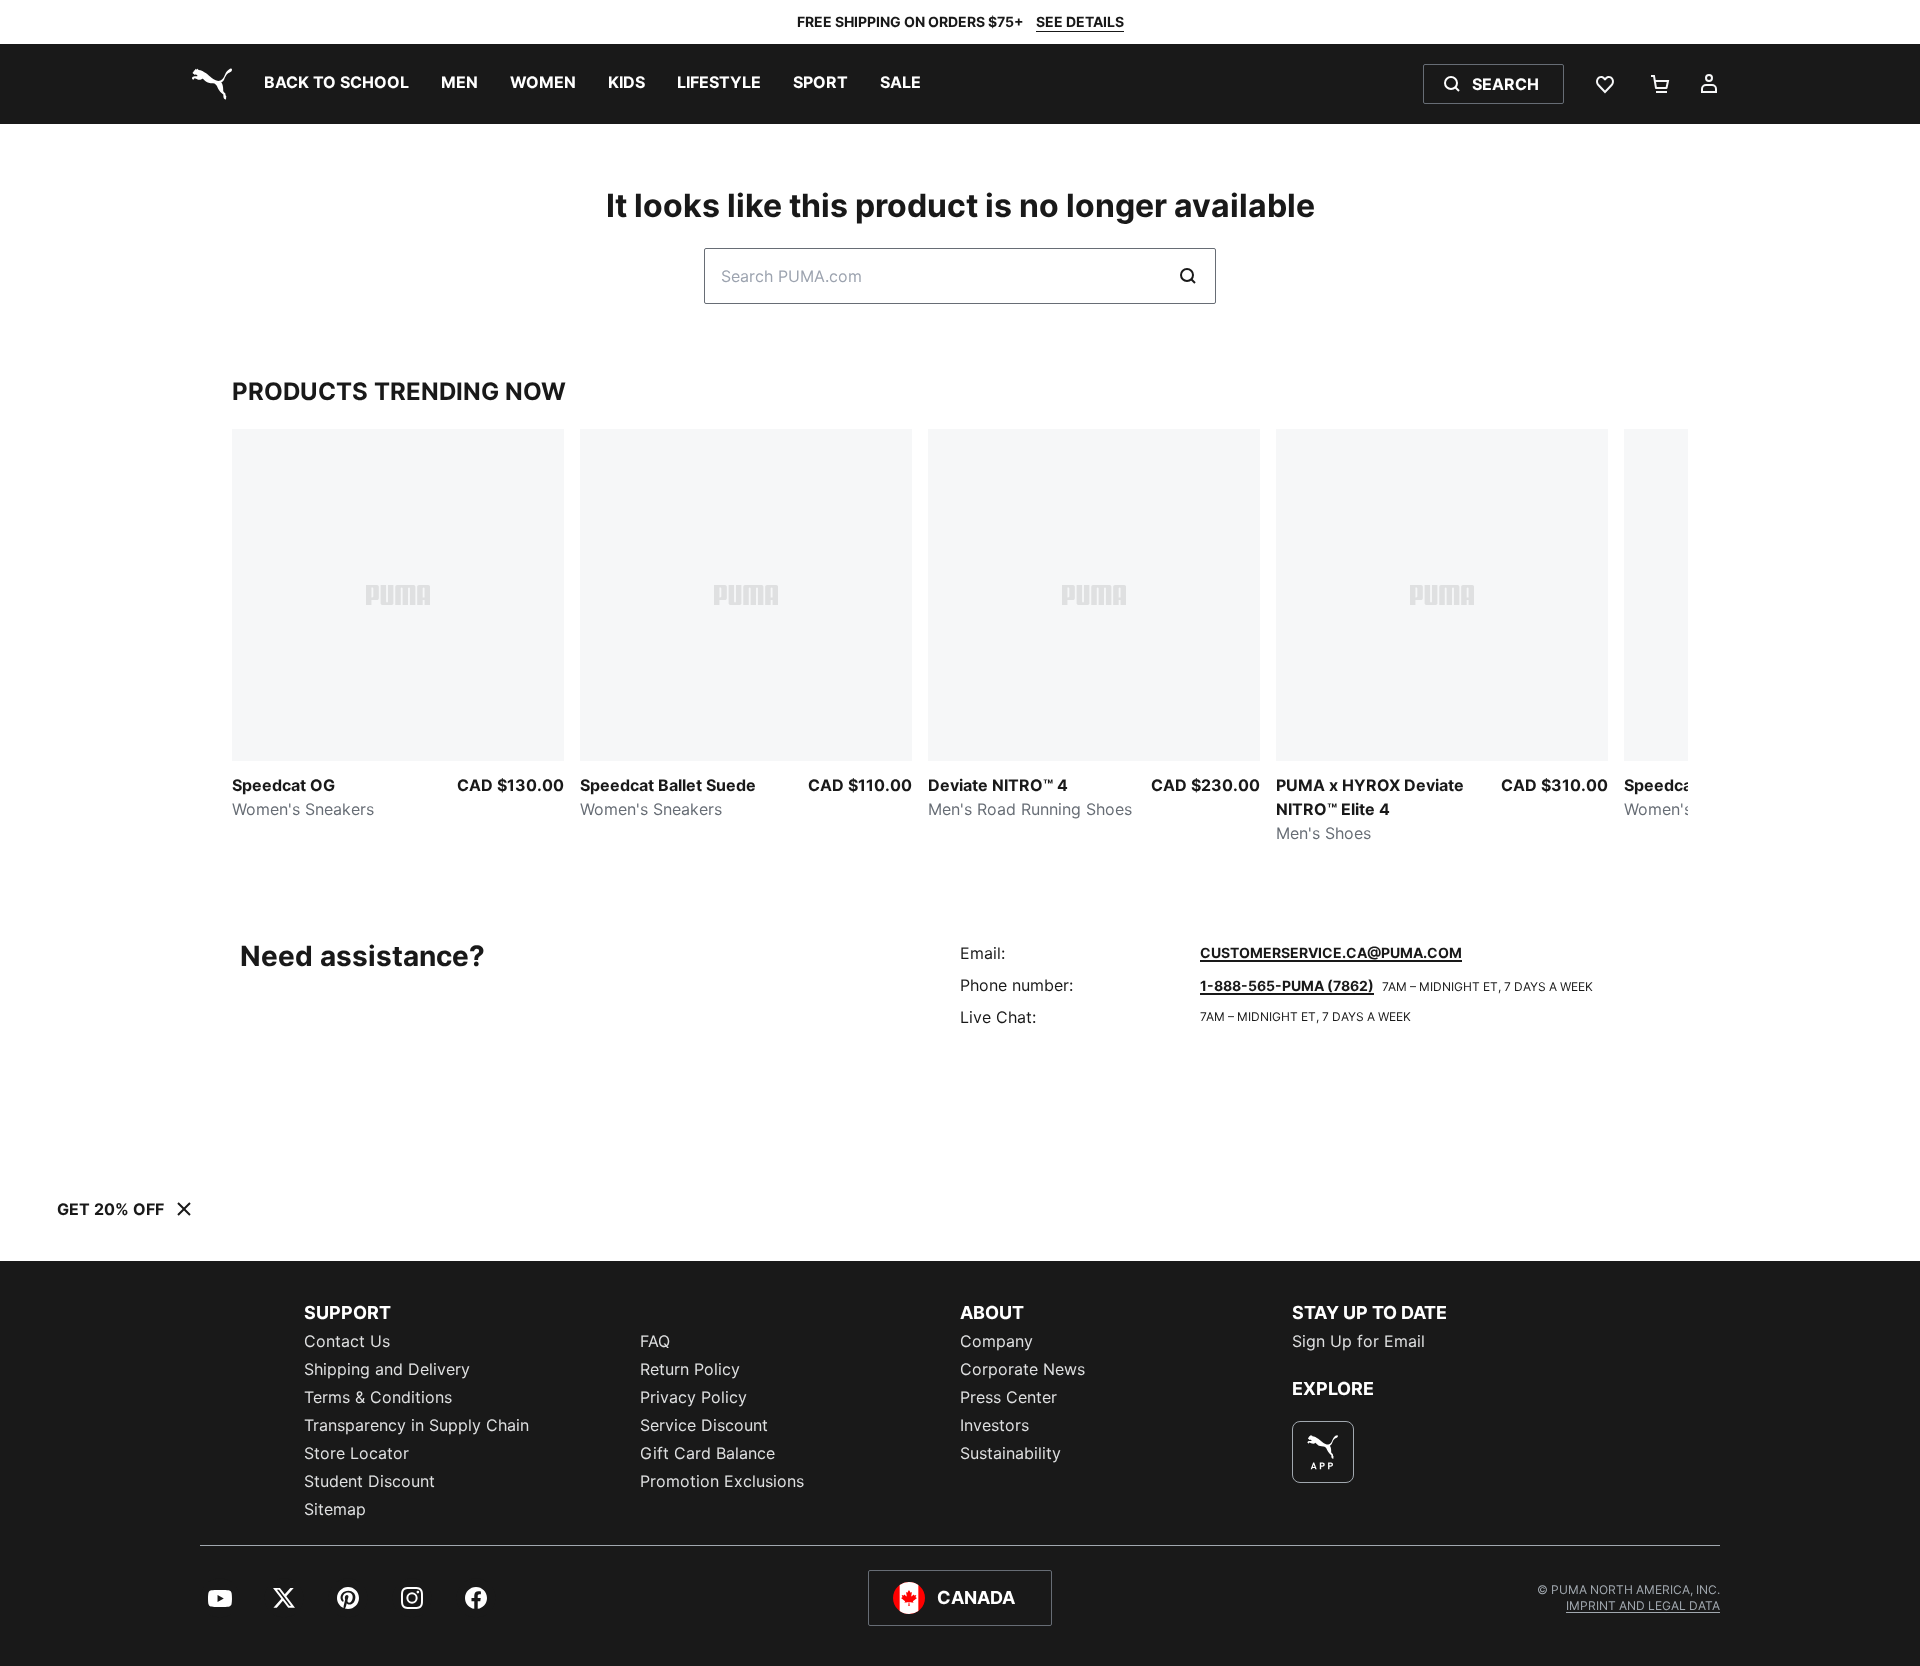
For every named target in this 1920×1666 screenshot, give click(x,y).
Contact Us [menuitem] (347, 1341)
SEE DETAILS (1080, 21)
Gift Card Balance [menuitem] (707, 1453)
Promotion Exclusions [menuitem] (722, 1481)
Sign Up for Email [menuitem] (1358, 1341)
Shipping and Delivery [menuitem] (387, 1369)
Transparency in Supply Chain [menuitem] (416, 1425)
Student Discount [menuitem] (369, 1481)
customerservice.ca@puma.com (1331, 952)
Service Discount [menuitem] (704, 1425)
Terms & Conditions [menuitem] (378, 1397)
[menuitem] (336, 84)
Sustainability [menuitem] (1010, 1453)
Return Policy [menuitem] (690, 1369)
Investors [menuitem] (994, 1425)
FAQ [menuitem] (655, 1341)
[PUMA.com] (208, 84)
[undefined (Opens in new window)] (1323, 1452)
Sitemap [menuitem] (335, 1509)
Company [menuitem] (996, 1341)
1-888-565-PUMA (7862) (1287, 985)
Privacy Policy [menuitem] (693, 1397)
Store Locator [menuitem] (356, 1453)
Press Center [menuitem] (1008, 1397)
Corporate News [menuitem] (1022, 1369)
